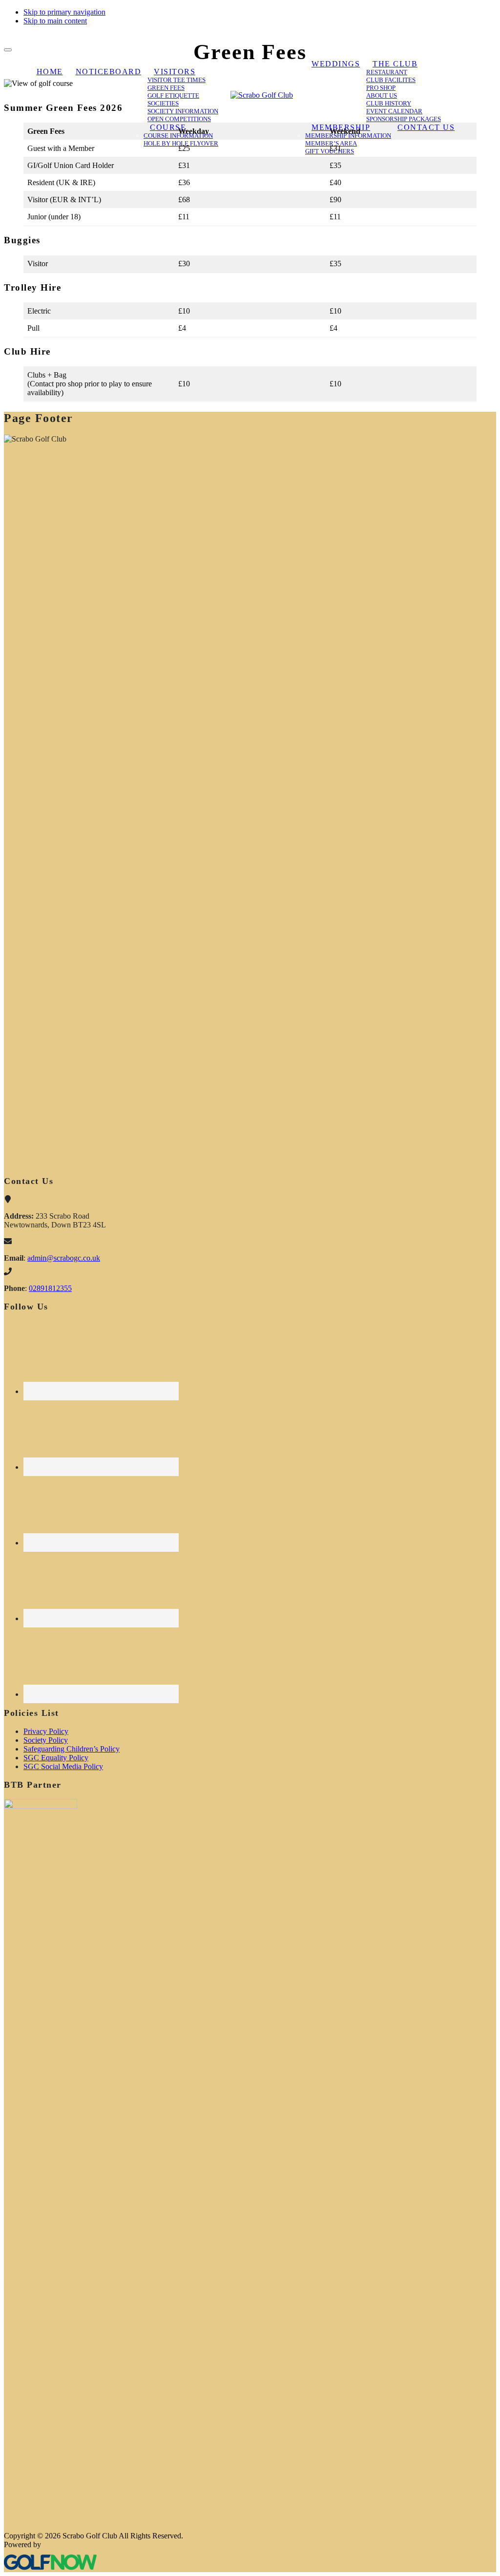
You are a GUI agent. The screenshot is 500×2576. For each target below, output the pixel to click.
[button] (175, 72)
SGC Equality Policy (56, 1758)
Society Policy (46, 1740)
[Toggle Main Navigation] (8, 50)
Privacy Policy (46, 1731)
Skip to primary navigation (64, 12)
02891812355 (50, 1288)
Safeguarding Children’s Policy (72, 1749)
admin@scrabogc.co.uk (64, 1258)
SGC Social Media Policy (63, 1766)
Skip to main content (55, 21)
